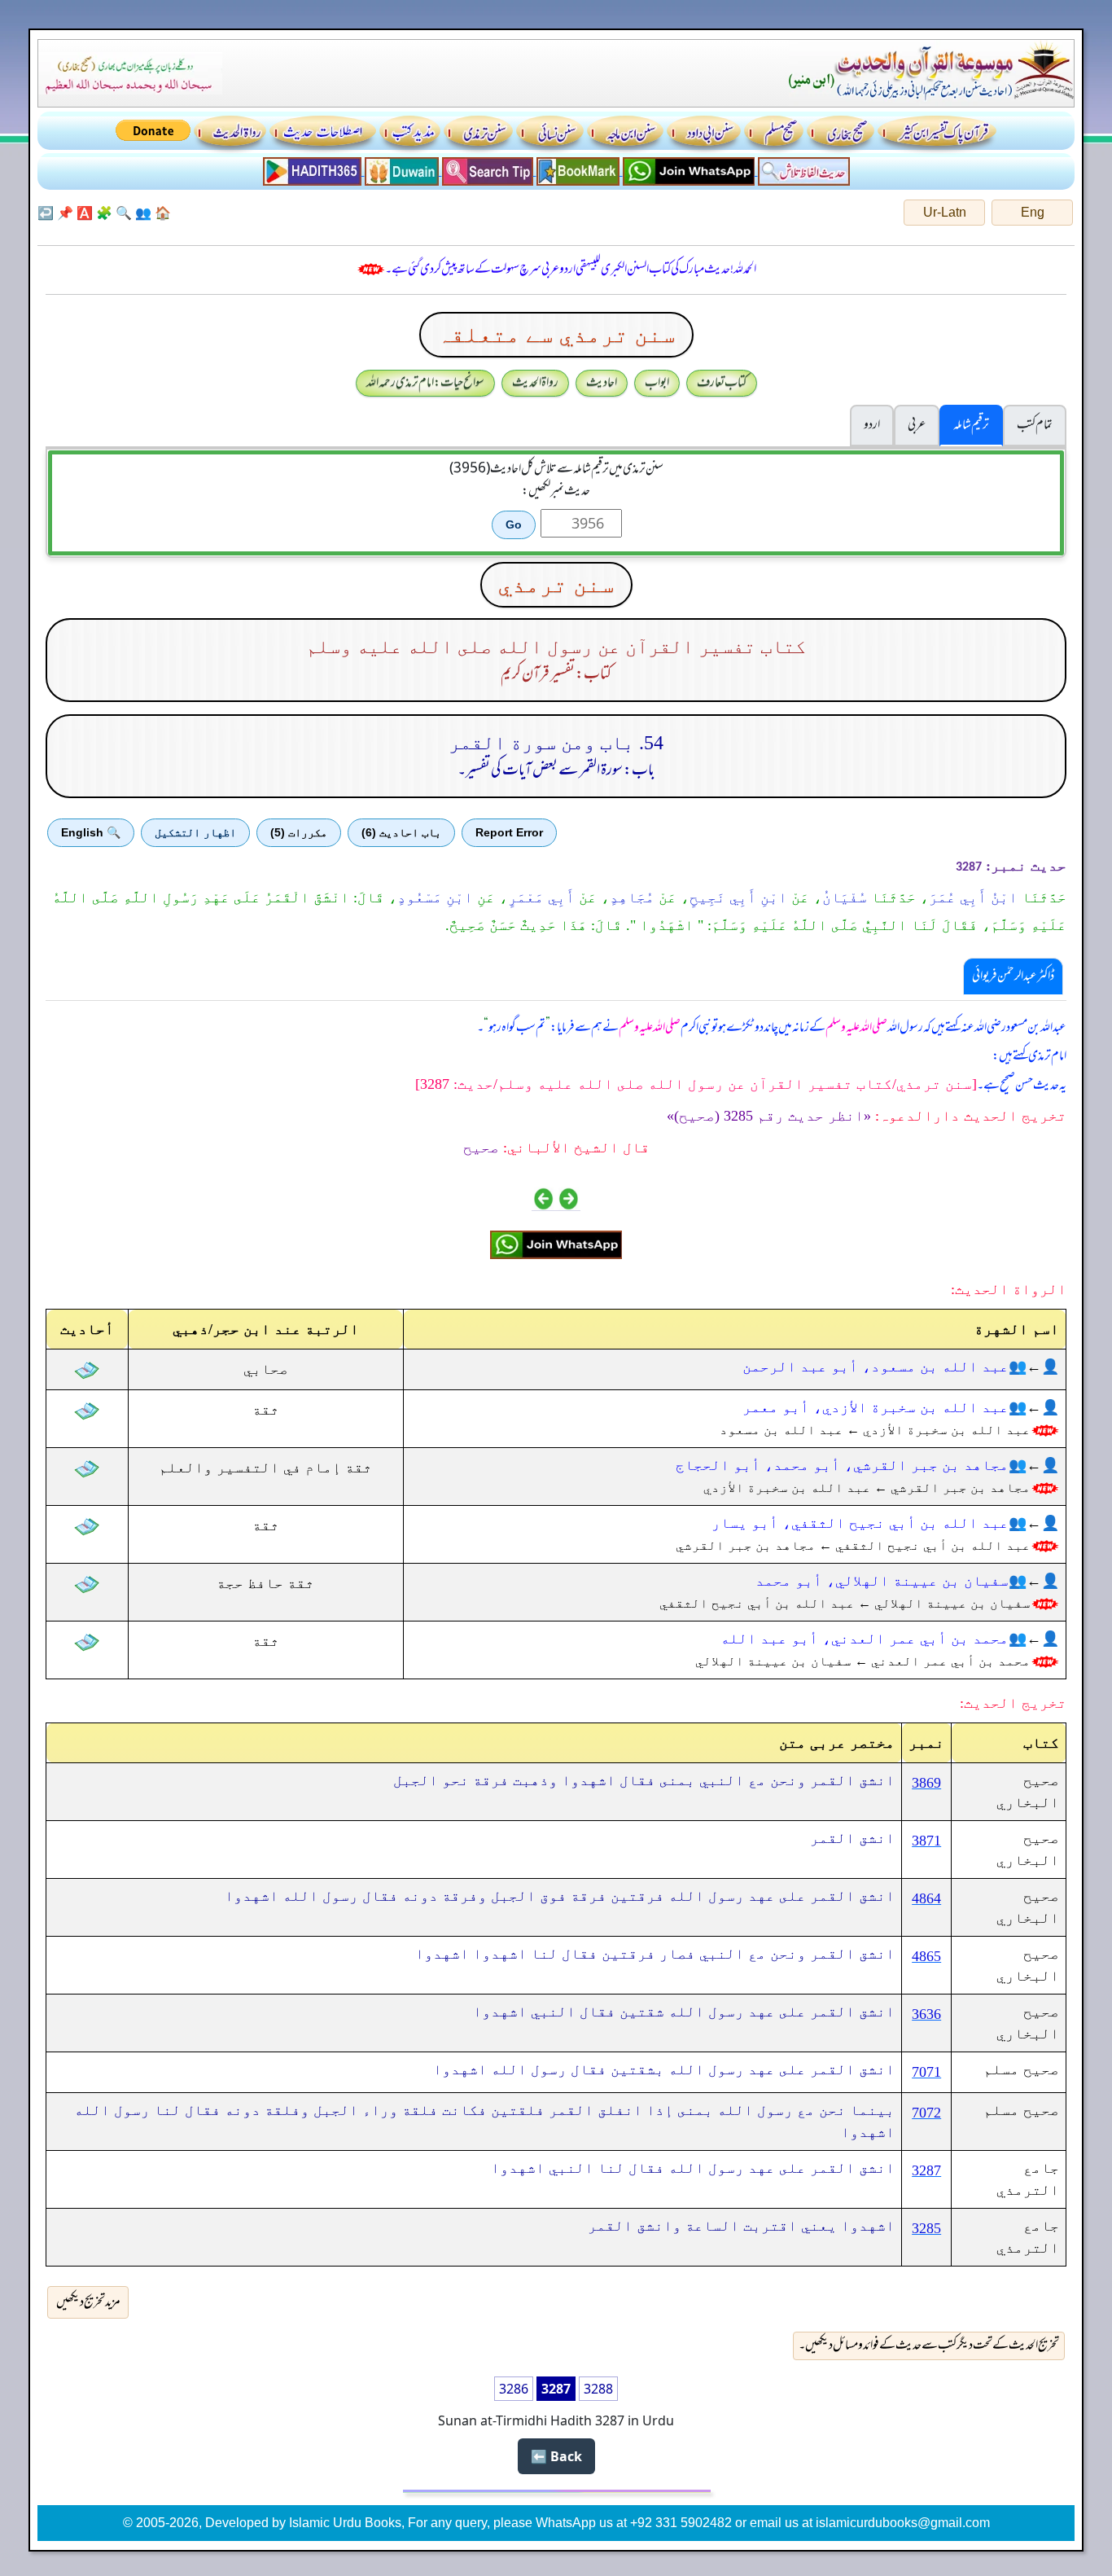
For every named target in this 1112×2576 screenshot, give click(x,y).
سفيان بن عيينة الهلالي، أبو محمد (882, 1581)
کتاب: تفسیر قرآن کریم (556, 674)
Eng (1033, 212)
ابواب (657, 383)
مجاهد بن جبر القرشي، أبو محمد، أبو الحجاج (842, 1465)
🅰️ (85, 213)
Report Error (509, 832)
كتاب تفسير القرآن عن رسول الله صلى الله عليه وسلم (556, 647)
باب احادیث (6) (401, 832)
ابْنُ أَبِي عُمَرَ (973, 897)
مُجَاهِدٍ (632, 897)
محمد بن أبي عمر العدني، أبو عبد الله (865, 1639)
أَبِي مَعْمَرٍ (541, 897)
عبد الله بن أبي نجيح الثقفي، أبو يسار (860, 1523)
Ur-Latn (945, 212)
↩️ (46, 213)
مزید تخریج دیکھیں (88, 2302)
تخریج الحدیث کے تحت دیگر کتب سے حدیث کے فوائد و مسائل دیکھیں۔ (929, 2346)
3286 (514, 2389)
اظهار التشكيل (195, 832)
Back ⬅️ (556, 2456)
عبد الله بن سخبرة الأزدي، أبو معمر (876, 1407)
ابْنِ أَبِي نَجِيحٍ (738, 897)
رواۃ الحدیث (535, 383)
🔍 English (91, 832)
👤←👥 (1034, 1367)
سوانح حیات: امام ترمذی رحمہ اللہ (425, 383)
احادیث (602, 383)
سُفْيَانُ (845, 897)
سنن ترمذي (556, 584)
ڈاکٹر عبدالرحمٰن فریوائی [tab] (1013, 976)
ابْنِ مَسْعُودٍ (435, 897)
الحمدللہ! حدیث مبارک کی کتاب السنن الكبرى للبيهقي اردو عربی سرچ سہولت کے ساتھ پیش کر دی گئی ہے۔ (571, 270)
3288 (598, 2389)
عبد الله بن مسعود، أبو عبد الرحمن (876, 1367)
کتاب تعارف (722, 383)
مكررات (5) (299, 832)
